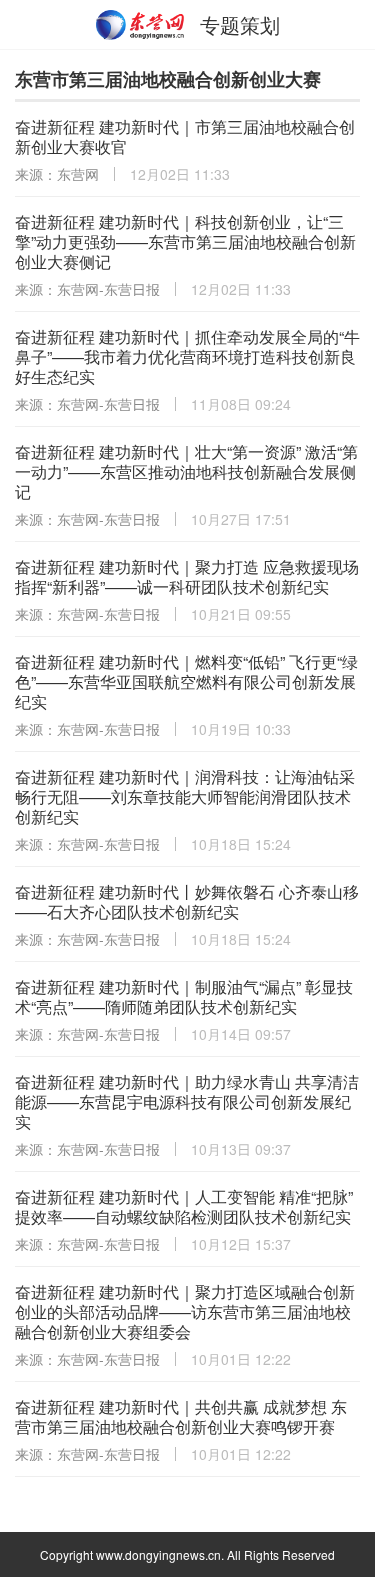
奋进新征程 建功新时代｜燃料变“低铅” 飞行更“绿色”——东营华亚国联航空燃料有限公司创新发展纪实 (186, 681)
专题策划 (240, 24)
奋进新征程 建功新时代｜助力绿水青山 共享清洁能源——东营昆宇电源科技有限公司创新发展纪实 (187, 1101)
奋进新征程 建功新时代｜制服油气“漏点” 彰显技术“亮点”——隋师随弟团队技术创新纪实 (184, 996)
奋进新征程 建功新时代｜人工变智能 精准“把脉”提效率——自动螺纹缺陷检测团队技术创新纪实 (184, 1206)
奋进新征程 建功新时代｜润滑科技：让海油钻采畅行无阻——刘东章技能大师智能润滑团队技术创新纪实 (185, 796)
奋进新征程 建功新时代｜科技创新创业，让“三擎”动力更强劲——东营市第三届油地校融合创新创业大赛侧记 (185, 241)
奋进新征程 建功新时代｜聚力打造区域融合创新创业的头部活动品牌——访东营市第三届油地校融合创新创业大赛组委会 (185, 1311)
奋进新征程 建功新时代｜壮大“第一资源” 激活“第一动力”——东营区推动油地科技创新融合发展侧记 (186, 471)
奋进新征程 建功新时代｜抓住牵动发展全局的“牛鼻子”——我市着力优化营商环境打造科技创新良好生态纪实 (187, 356)
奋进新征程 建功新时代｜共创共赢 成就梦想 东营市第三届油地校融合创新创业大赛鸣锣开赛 (181, 1416)
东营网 (141, 25)
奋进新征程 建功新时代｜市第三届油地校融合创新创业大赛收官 (185, 136)
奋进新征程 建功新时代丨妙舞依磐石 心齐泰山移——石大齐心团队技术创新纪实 (187, 901)
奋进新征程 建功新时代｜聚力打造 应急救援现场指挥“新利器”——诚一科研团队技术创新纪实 (187, 576)
